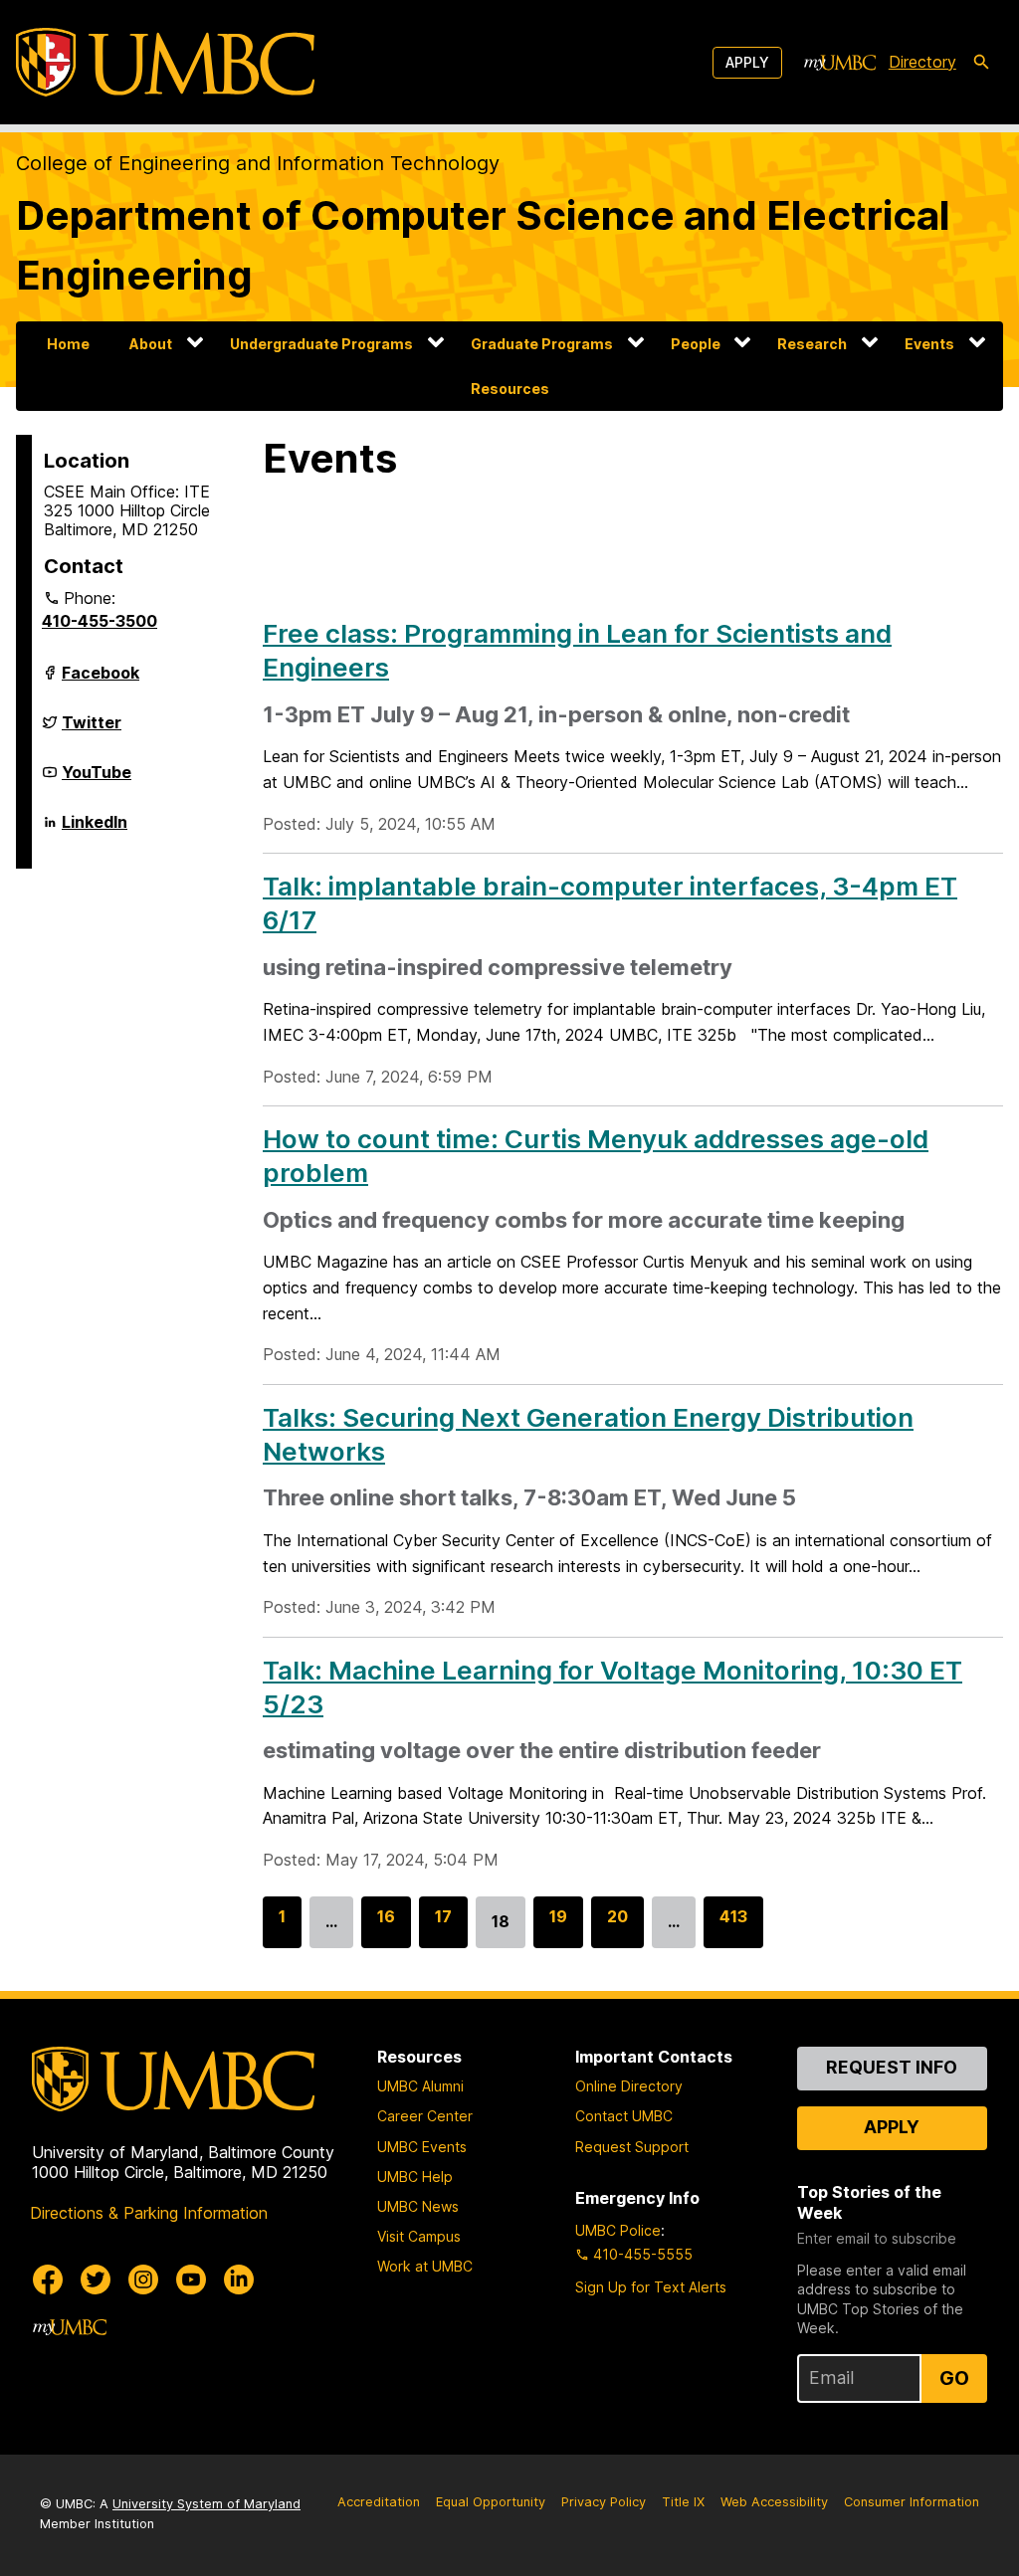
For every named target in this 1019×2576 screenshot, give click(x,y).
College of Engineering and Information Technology (258, 163)
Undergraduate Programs (321, 344)
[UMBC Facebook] (48, 2279)
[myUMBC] (840, 63)
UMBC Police (618, 2230)
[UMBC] (165, 62)
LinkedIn (95, 830)
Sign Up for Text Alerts (651, 2287)
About (151, 344)
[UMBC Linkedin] (239, 2279)
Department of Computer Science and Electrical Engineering (483, 245)
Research (812, 344)
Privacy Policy (604, 2502)
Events (929, 344)
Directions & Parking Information (149, 2213)
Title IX (683, 2502)
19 (558, 1927)
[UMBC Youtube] (191, 2279)
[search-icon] (981, 63)
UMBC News (418, 2206)
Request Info (892, 2067)
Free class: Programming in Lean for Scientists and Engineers (577, 650)
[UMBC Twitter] (96, 2279)
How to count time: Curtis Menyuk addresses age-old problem (596, 1156)
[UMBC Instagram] (143, 2279)
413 (733, 1927)
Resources (510, 389)
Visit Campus (419, 2236)
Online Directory (629, 2086)
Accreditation (379, 2502)
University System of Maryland (206, 2504)
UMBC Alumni (420, 2086)
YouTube (97, 780)
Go (954, 2378)
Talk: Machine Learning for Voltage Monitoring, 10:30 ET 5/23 (612, 1687)
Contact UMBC (624, 2116)
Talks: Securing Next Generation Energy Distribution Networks (588, 1434)
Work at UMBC (425, 2266)
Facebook (101, 681)
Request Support (632, 2147)
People (696, 344)
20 (617, 1927)
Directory (922, 62)
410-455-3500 (100, 621)
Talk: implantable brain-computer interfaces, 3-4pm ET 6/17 (610, 903)
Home (68, 344)
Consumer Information (912, 2502)
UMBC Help (415, 2177)
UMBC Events (422, 2147)
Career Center (425, 2116)
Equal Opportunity (491, 2502)
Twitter (92, 730)
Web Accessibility (774, 2502)
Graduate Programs (542, 344)
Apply (747, 62)
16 (386, 1927)
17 (443, 1927)
